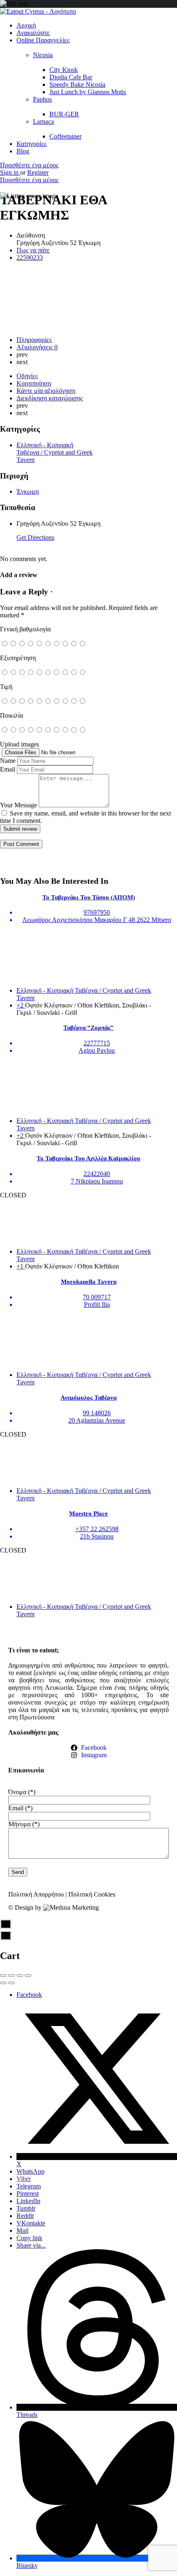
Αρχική (26, 25)
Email (8, 769)
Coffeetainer (65, 136)
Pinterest (28, 2194)
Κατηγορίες (31, 144)
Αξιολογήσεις (37, 347)
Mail (22, 2231)
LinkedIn (28, 2201)
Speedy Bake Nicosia (77, 84)
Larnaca (43, 121)
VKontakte (31, 2223)
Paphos (42, 99)
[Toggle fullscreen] (20, 1975)
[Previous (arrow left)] (3, 1983)
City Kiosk (64, 70)
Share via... (31, 2245)
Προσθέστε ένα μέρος (29, 165)
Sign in (10, 172)
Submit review (20, 829)
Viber (24, 2179)
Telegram (29, 2186)
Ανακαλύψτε (33, 33)
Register (38, 172)
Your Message (19, 805)
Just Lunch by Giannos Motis (88, 92)
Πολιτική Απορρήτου (36, 1894)
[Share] (12, 1975)
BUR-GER (64, 114)
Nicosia (43, 55)
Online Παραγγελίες (43, 40)
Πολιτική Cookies (92, 1894)
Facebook (29, 1995)
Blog (23, 151)
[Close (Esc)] (3, 1975)
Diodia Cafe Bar (71, 77)
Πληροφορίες (34, 340)
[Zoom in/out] (28, 1975)
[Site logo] (38, 11)
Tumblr (26, 2208)
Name (8, 761)
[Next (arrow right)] (12, 1983)
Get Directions (35, 537)
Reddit (25, 2216)
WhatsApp (30, 2171)
